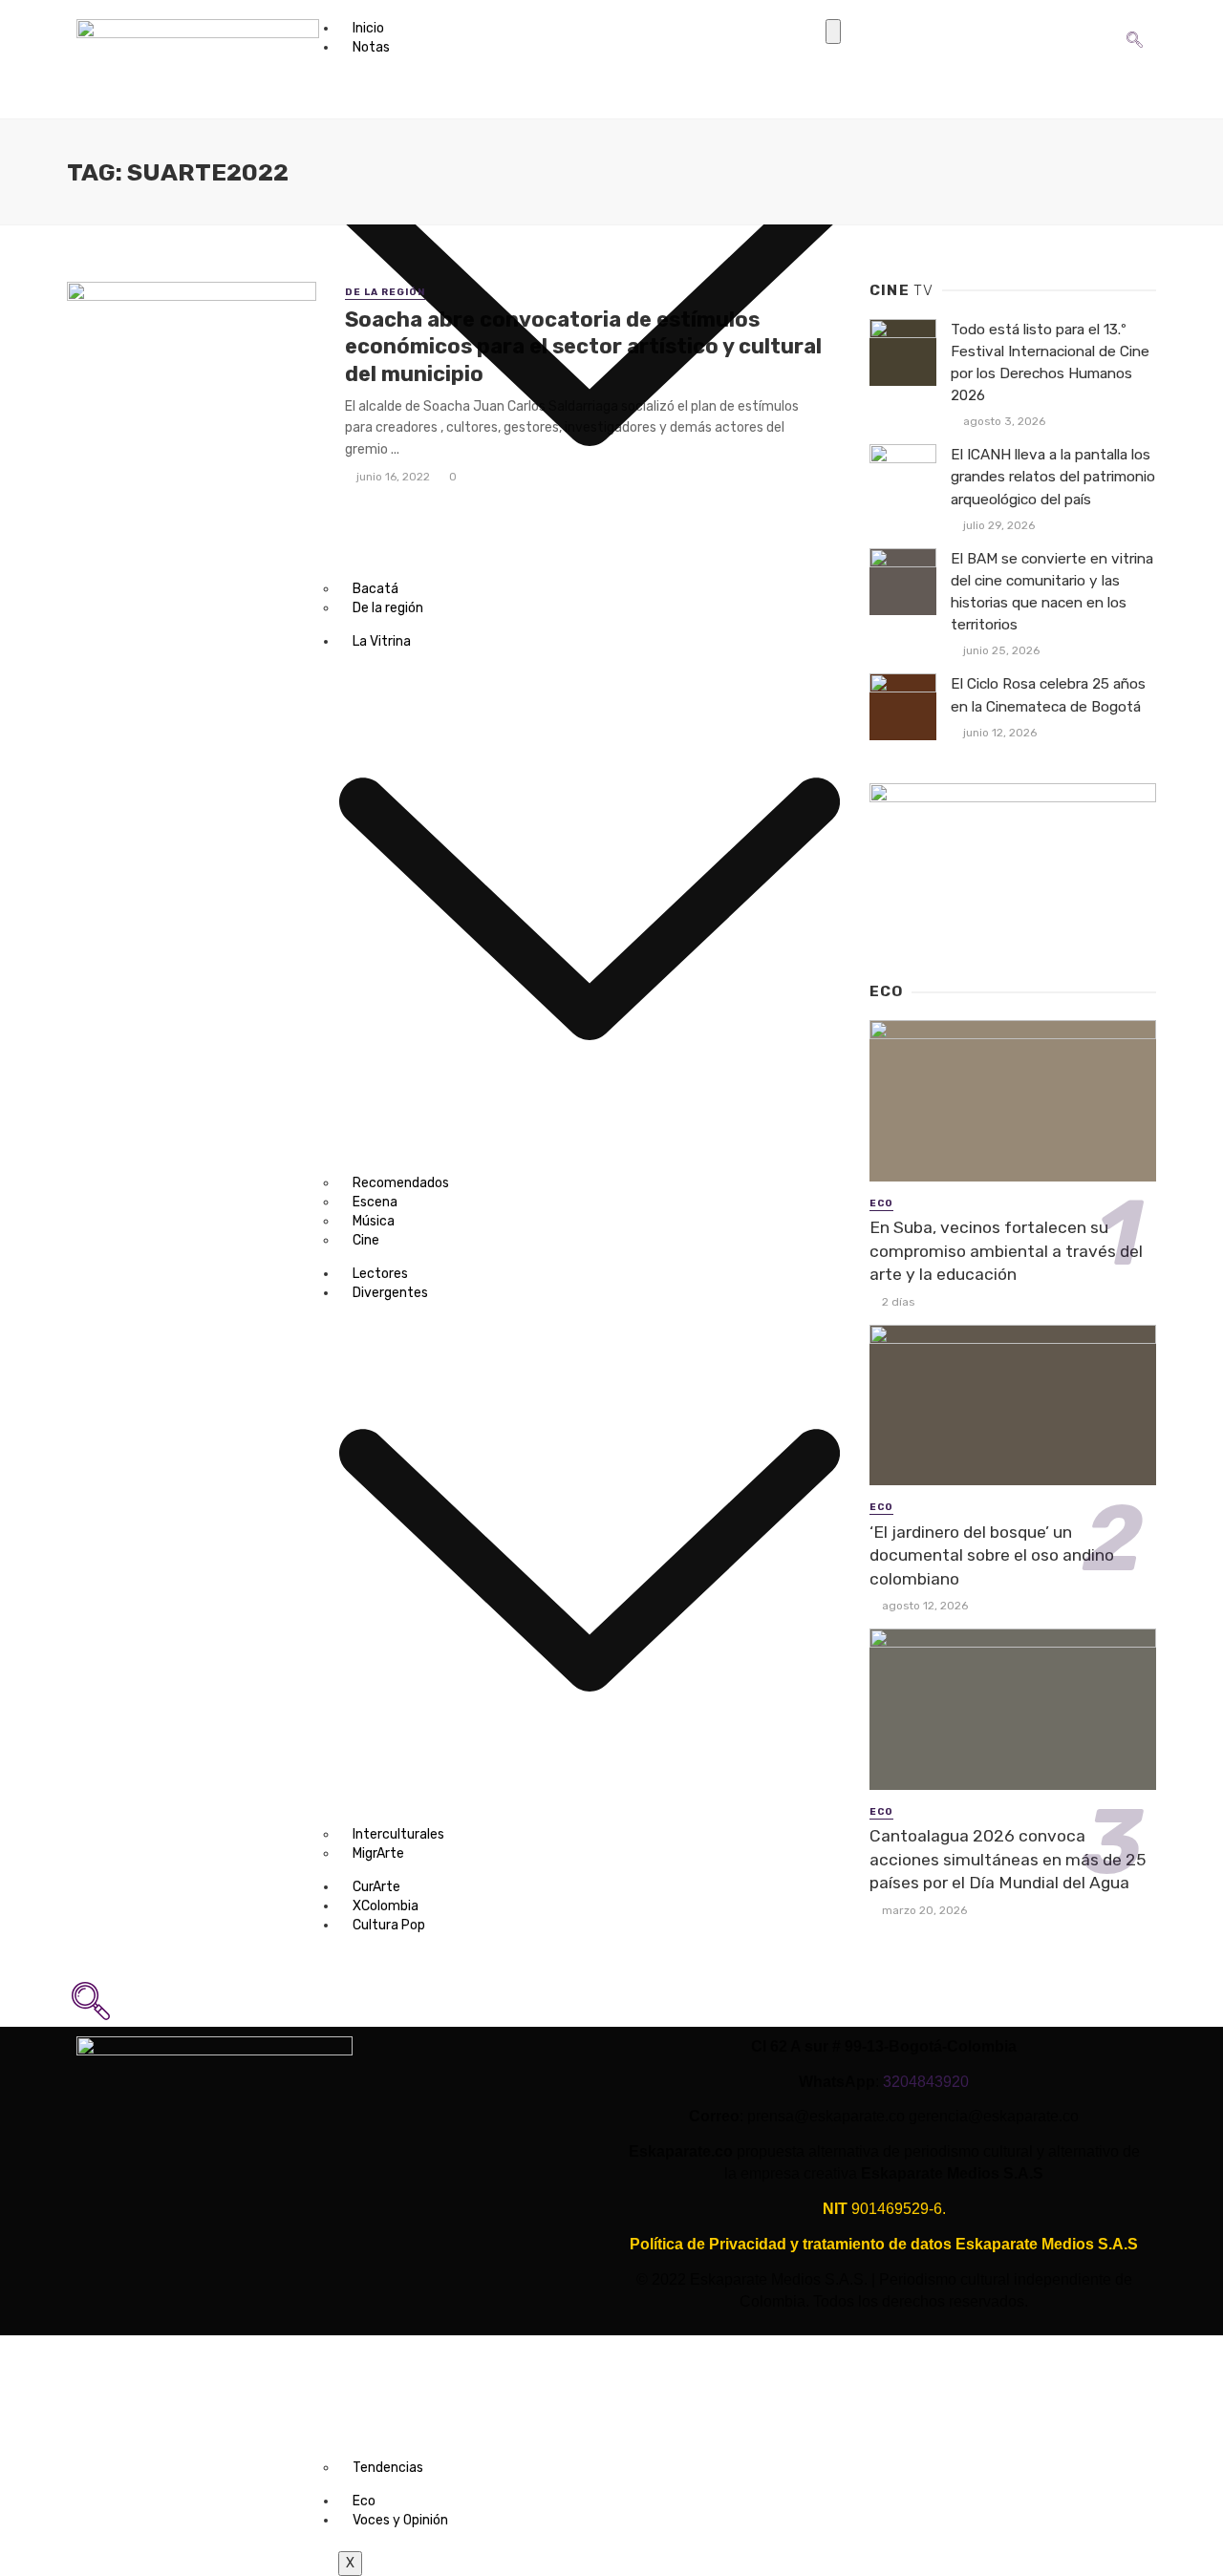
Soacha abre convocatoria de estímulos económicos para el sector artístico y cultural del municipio (583, 347)
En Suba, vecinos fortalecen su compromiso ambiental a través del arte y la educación (1006, 1251)
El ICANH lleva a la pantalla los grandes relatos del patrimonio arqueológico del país (1053, 477)
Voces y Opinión (400, 2520)
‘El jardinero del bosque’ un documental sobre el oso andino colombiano (992, 1555)
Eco (364, 2501)
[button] (1135, 25)
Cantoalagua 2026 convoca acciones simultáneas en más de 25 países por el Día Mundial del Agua (1008, 1859)
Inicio (368, 28)
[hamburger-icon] (833, 32)
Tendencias (388, 2468)
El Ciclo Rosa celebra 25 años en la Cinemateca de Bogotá (1048, 695)
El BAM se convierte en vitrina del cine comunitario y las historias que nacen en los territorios (1052, 592)
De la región (385, 292)
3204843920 (926, 2082)
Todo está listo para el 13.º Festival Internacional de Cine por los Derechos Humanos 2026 (1050, 362)
